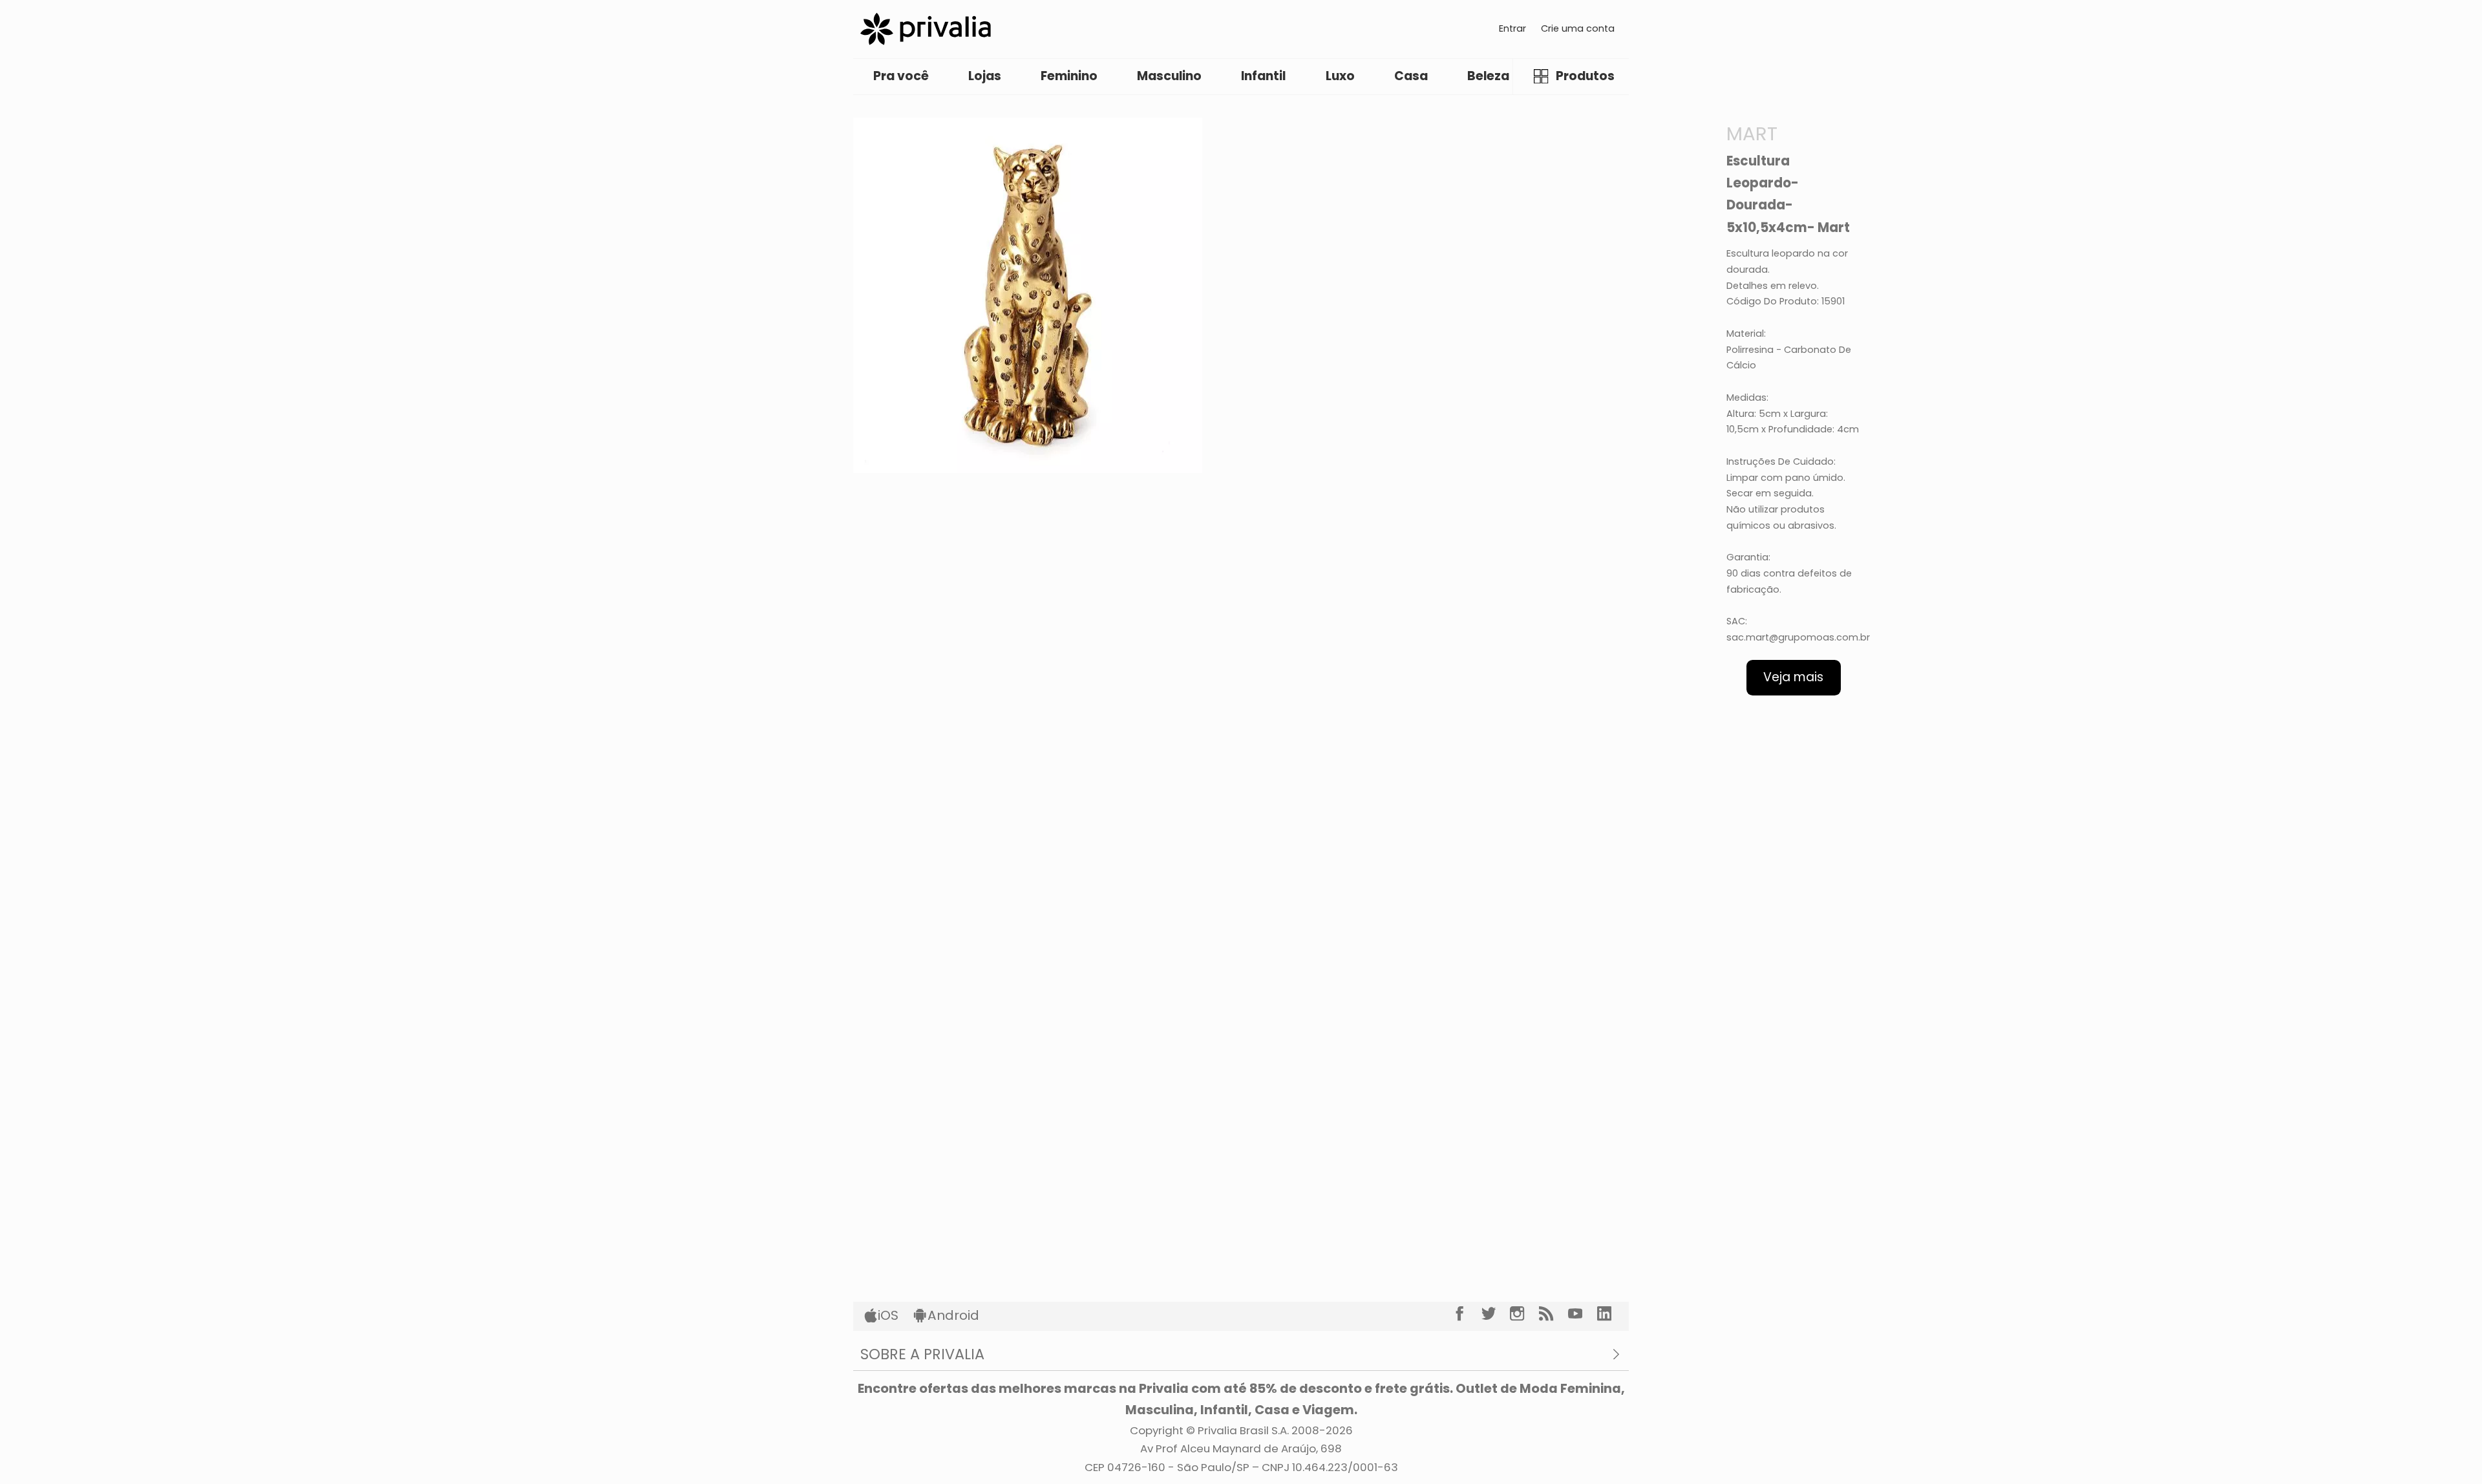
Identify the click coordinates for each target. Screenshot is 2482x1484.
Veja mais (1793, 677)
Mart (1752, 133)
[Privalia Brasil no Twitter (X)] (1496, 1314)
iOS (888, 1315)
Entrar (1512, 28)
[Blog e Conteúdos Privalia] (1554, 1314)
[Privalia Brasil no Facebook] (1467, 1314)
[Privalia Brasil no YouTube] (1583, 1314)
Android (953, 1315)
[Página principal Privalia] (926, 29)
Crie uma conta (1578, 28)
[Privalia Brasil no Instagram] (1524, 1314)
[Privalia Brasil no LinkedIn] (1612, 1314)
